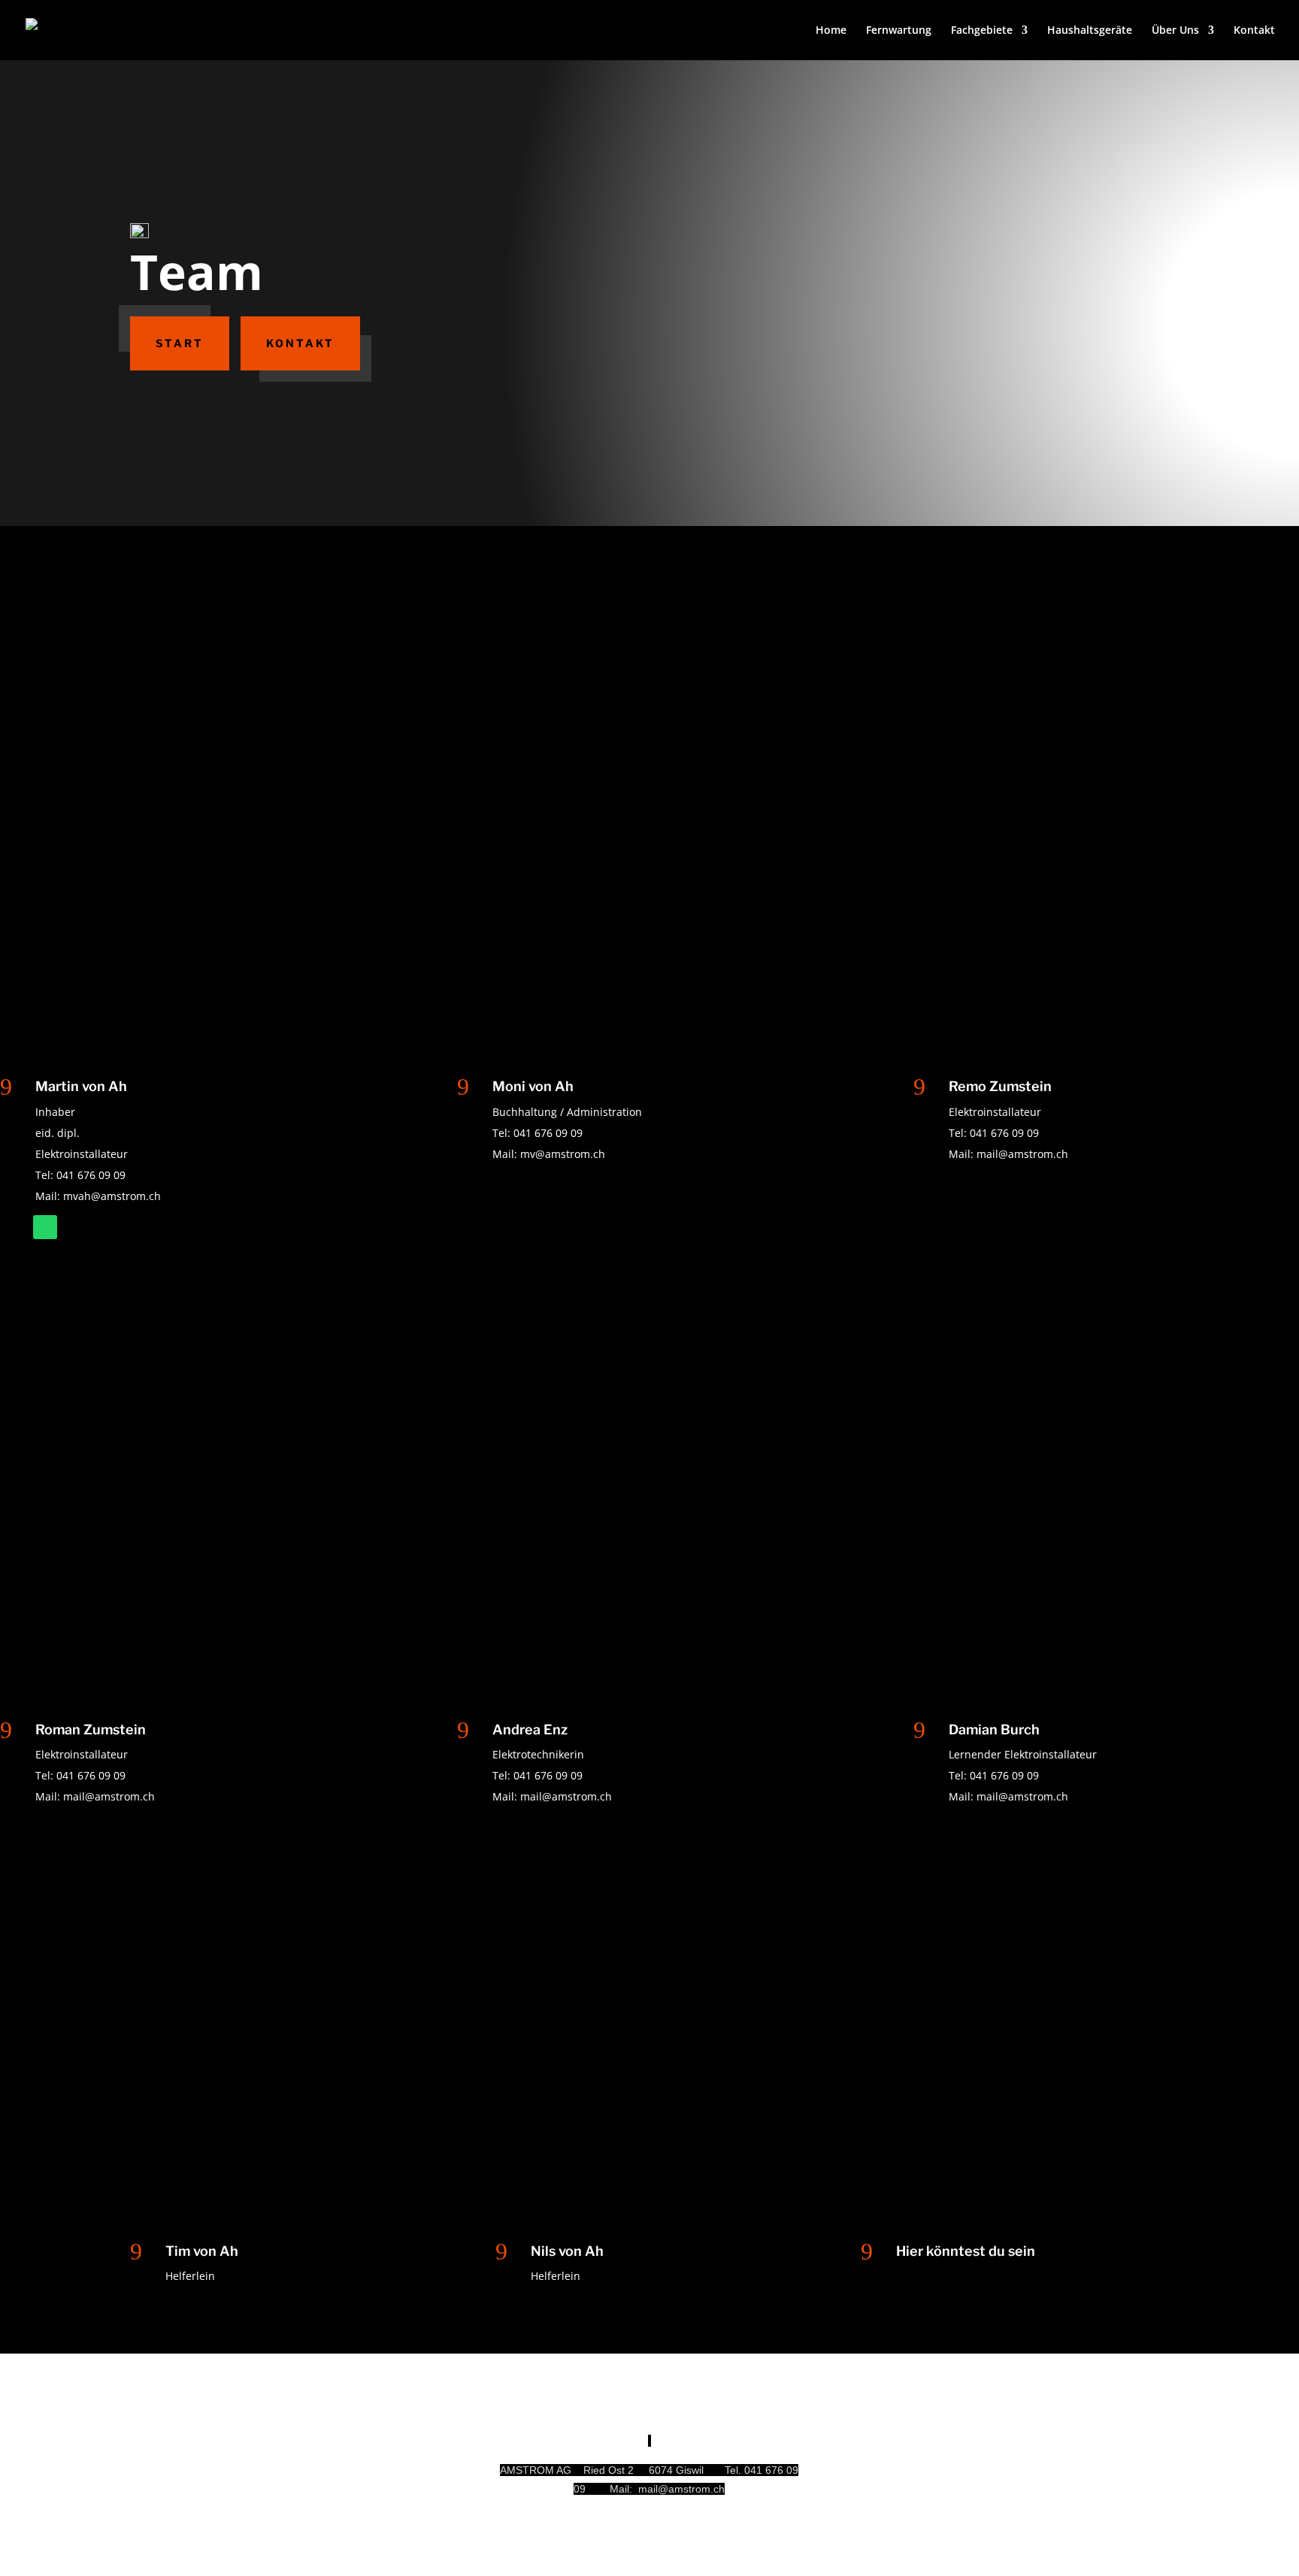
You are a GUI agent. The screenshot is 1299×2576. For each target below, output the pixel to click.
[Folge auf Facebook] (1045, 2472)
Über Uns (1175, 31)
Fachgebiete (982, 31)
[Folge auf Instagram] (1015, 2472)
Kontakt (1254, 31)
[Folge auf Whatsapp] (45, 1227)
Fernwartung (899, 31)
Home (831, 31)
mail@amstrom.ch (1022, 1154)
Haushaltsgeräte (1090, 31)
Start (180, 343)
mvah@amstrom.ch (112, 1196)
